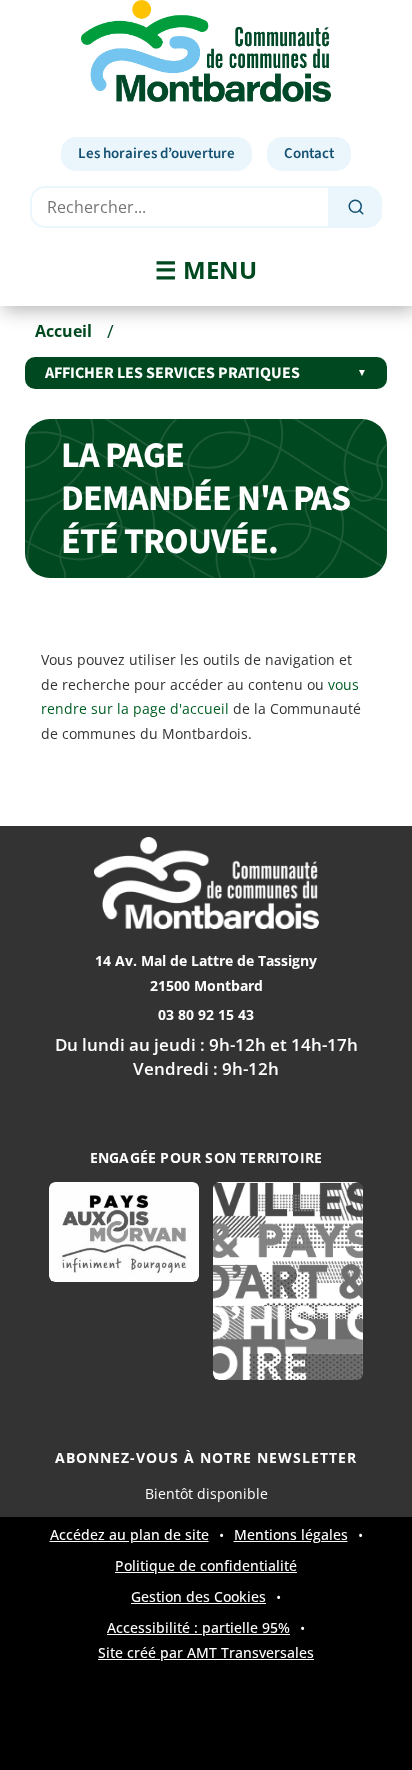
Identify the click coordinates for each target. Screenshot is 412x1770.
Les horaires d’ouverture (156, 153)
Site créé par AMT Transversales (206, 1653)
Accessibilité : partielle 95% (198, 1628)
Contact (309, 153)
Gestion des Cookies (198, 1597)
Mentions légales (291, 1535)
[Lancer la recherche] (356, 207)
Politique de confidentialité (206, 1565)
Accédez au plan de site (129, 1535)
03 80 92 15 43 (206, 1014)
